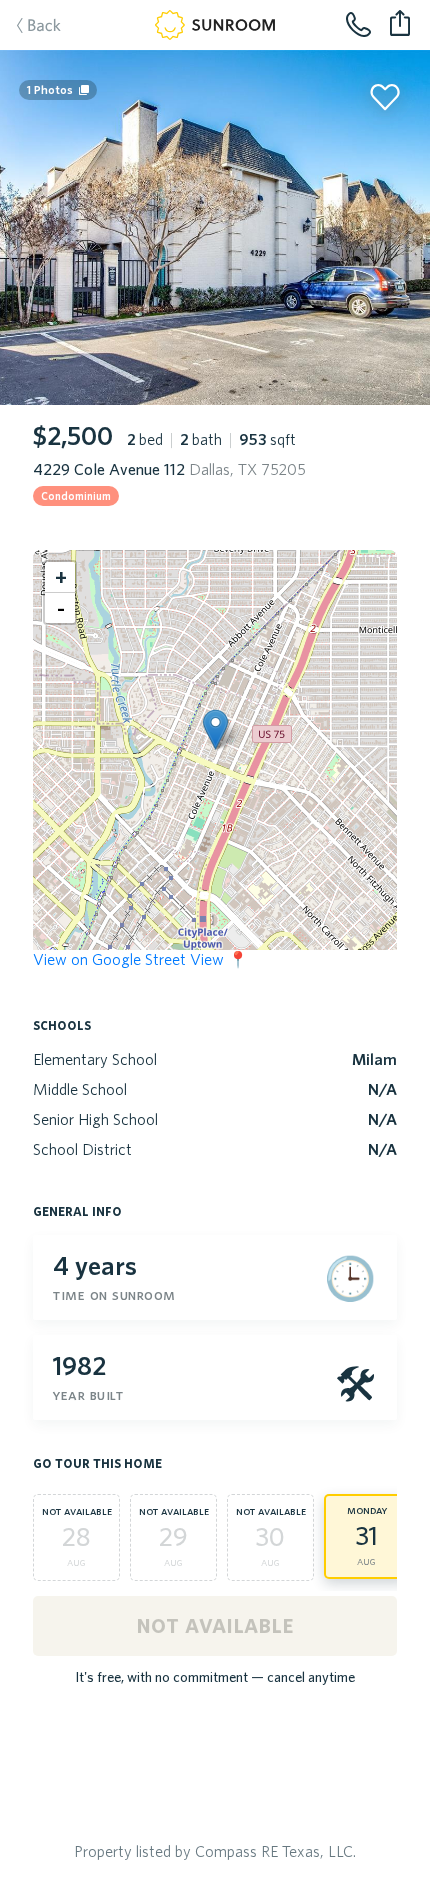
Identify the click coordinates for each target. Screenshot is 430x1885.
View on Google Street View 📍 (140, 959)
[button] (215, 729)
